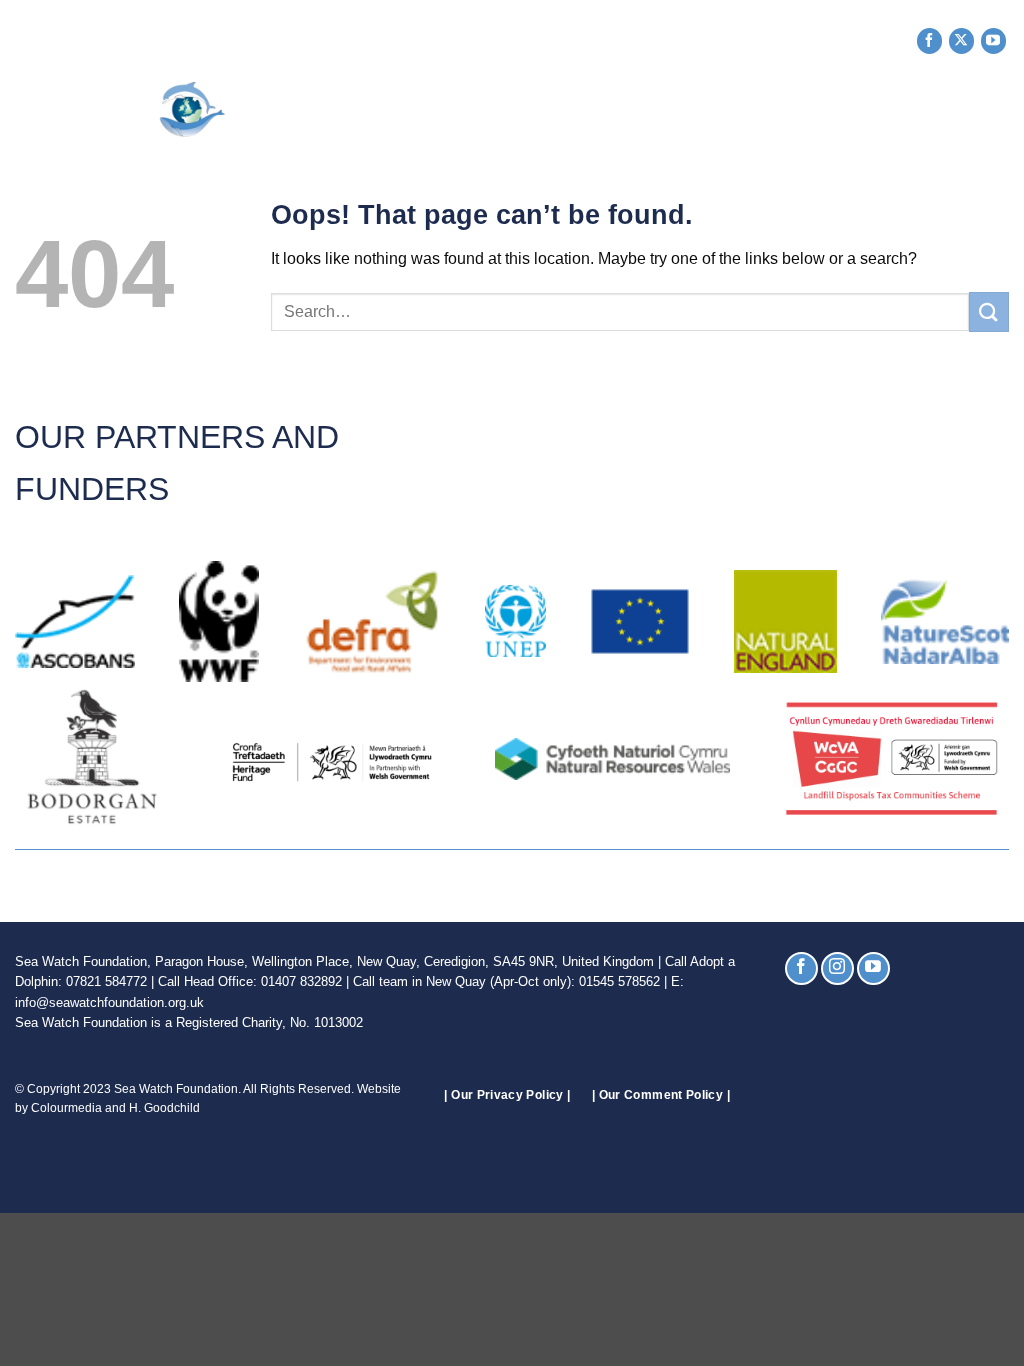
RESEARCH (758, 102)
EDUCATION (872, 102)
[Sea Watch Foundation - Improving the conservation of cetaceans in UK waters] (135, 109)
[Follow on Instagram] (837, 968)
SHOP (966, 102)
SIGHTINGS (648, 102)
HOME (324, 102)
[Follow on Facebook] (929, 40)
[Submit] (989, 311)
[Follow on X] (961, 40)
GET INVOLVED (523, 102)
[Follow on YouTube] (993, 40)
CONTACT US (898, 138)
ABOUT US (401, 102)
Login (986, 138)
